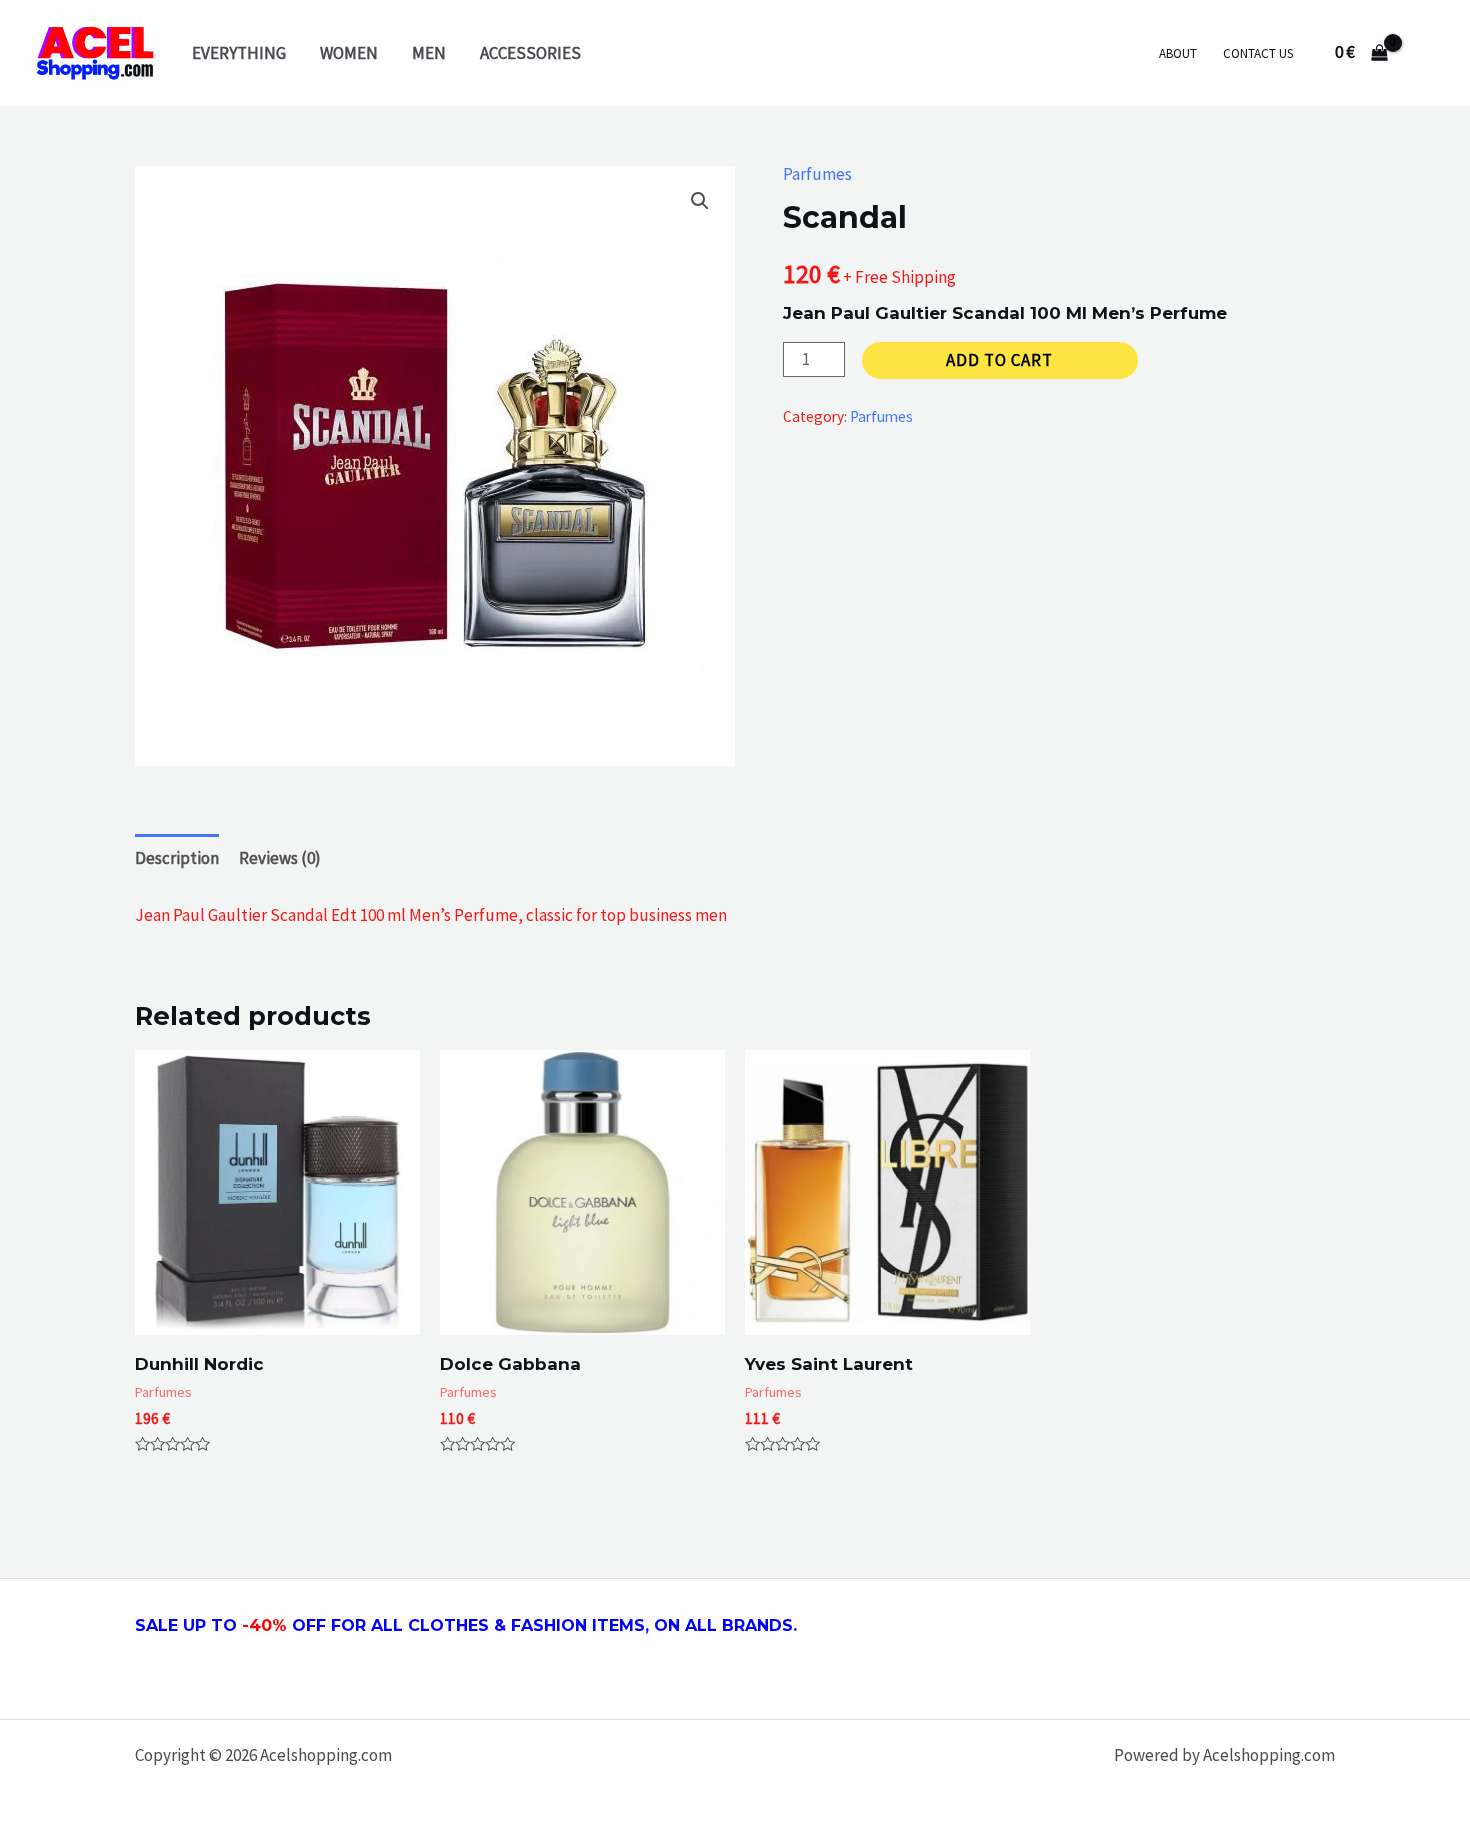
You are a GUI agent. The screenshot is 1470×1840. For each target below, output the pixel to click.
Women (349, 53)
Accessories (530, 53)
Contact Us (1258, 53)
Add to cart (999, 360)
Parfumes (817, 174)
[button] (700, 201)
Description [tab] (177, 858)
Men (429, 53)
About (1178, 53)
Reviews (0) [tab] (280, 858)
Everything (239, 53)
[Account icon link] (1426, 53)
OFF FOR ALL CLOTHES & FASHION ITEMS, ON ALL (534, 1625)
